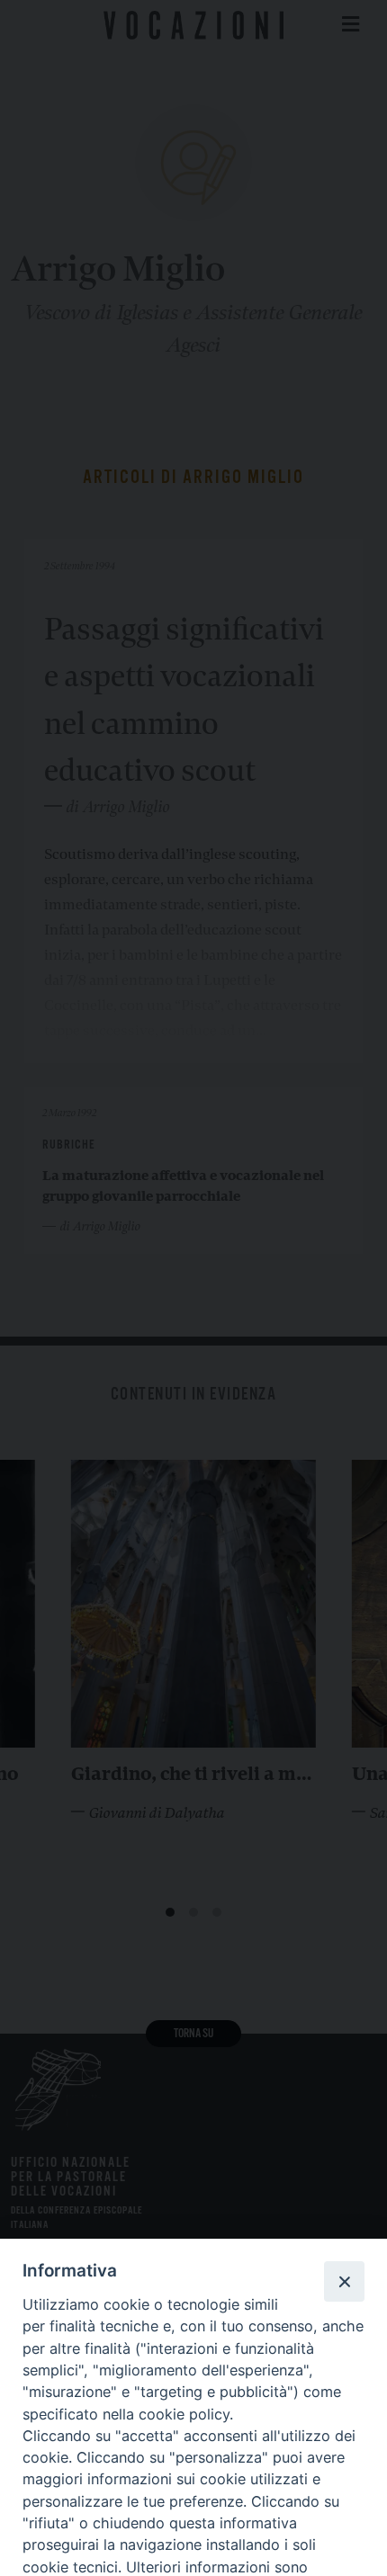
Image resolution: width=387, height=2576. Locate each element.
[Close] (344, 2281)
